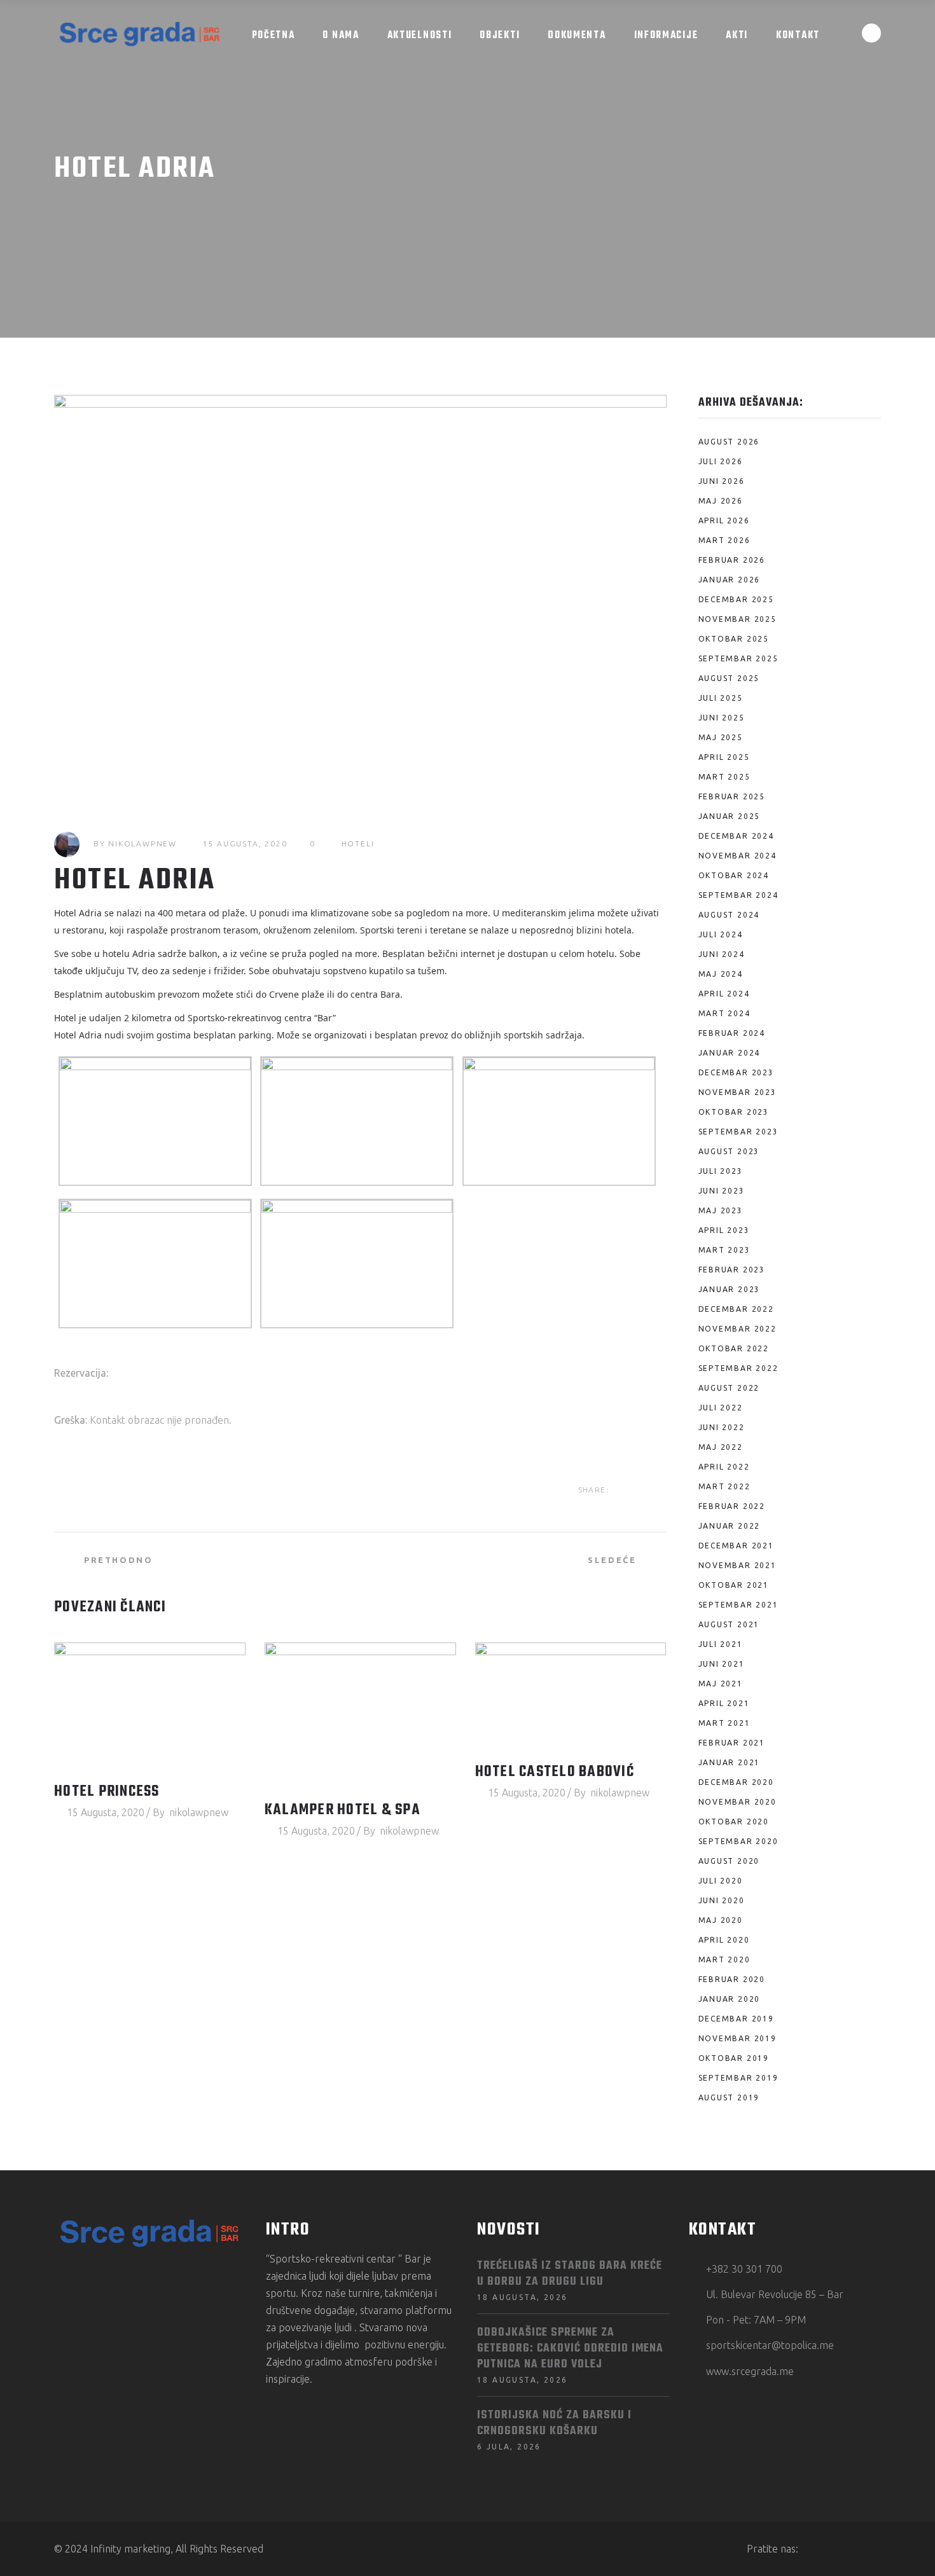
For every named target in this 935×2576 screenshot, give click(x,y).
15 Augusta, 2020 (245, 844)
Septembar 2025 (738, 658)
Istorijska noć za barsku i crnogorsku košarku (554, 2423)
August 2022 (729, 1388)
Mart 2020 (724, 1960)
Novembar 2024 (738, 856)
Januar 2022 (730, 1526)
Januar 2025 (730, 816)
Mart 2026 (724, 540)
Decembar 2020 (736, 1782)
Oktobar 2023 (734, 1112)
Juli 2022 (721, 1408)
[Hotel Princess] (150, 1706)
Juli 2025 (721, 698)
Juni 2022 (722, 1427)
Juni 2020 (722, 1900)
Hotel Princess (107, 1792)
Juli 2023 (721, 1171)
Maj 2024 (721, 974)
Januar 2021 (730, 1762)
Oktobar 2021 (734, 1585)
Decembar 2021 (736, 1546)
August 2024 (729, 915)
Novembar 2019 (738, 2038)
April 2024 (724, 994)
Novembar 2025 (738, 619)
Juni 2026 (722, 481)
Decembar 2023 (736, 1072)
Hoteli (358, 844)
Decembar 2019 (736, 2019)
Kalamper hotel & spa (343, 1810)
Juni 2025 (722, 718)
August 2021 (729, 1624)
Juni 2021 (722, 1664)
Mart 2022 (724, 1486)
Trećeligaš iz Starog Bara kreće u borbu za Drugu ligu (570, 2274)
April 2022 (724, 1467)
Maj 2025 (721, 737)
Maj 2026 (721, 501)
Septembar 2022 (738, 1368)
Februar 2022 (732, 1506)
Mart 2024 (724, 1013)
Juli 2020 (721, 1881)
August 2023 (729, 1151)
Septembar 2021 (738, 1605)
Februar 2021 (732, 1743)
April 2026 (724, 520)
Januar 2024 (730, 1053)
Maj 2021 (721, 1684)
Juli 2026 (721, 461)
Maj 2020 (721, 1920)
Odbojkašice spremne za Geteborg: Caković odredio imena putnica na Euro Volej (570, 2349)
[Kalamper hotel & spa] (360, 1716)
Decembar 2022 (736, 1309)
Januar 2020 (730, 1999)
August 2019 (729, 2097)
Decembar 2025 (736, 599)
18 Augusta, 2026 (522, 2297)
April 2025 (724, 757)
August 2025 (729, 678)
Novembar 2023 (738, 1092)
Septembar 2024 (738, 895)
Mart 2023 (724, 1250)
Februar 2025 (732, 796)
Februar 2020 (732, 1979)
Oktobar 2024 (734, 875)
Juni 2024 (722, 954)
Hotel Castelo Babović (555, 1772)
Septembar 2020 (738, 1841)
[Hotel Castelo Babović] (571, 1697)
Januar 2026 (730, 580)
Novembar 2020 (738, 1802)
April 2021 (724, 1703)
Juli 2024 (721, 934)
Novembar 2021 (738, 1565)
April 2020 (724, 1940)
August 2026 (729, 442)
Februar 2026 (732, 560)
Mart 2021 (724, 1723)
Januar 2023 (730, 1289)
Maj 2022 (721, 1447)
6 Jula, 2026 (509, 2447)
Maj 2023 (721, 1210)
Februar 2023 (732, 1270)
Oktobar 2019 (734, 2058)
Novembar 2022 (738, 1329)
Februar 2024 (732, 1033)
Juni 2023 (722, 1191)
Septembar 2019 (738, 2078)
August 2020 (729, 1861)
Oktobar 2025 (734, 639)
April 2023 (724, 1230)
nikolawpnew (142, 844)
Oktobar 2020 (734, 1822)
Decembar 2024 (736, 836)
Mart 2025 (724, 777)
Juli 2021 (721, 1644)
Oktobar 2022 (734, 1348)
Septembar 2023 (738, 1132)
